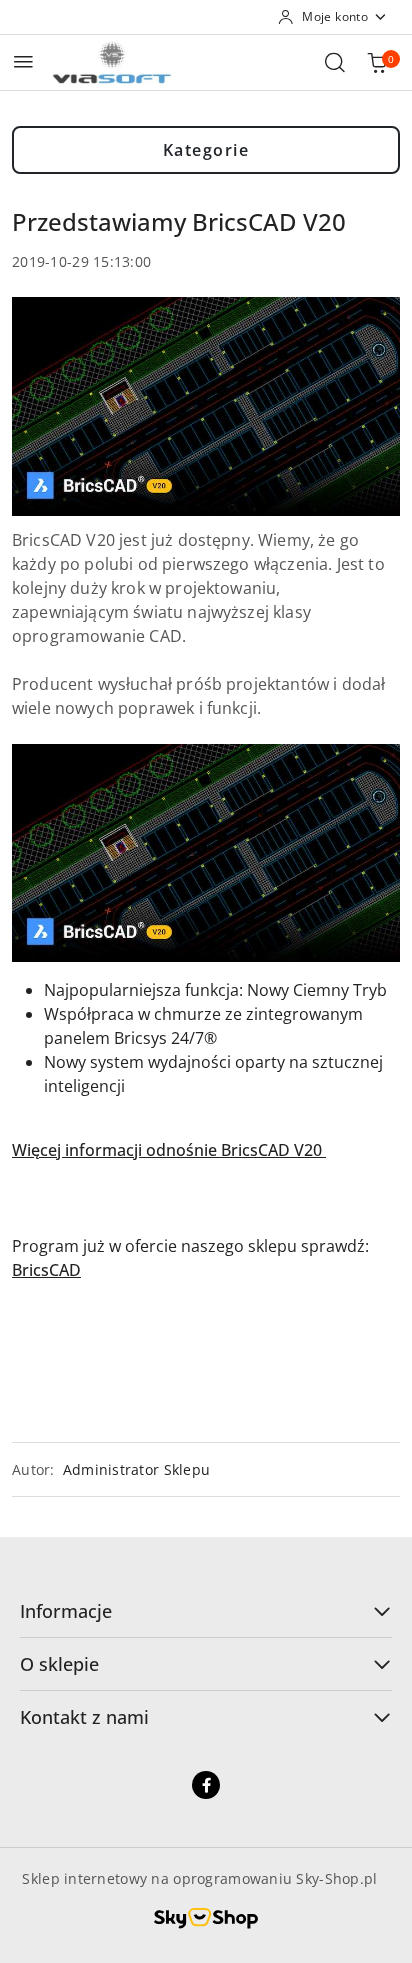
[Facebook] (206, 1785)
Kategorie (206, 150)
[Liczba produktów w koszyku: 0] (377, 62)
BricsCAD (46, 1270)
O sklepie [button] (59, 1664)
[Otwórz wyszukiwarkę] (335, 62)
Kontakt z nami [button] (84, 1717)
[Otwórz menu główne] (23, 61)
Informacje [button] (66, 1611)
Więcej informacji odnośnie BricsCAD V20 (169, 1150)
